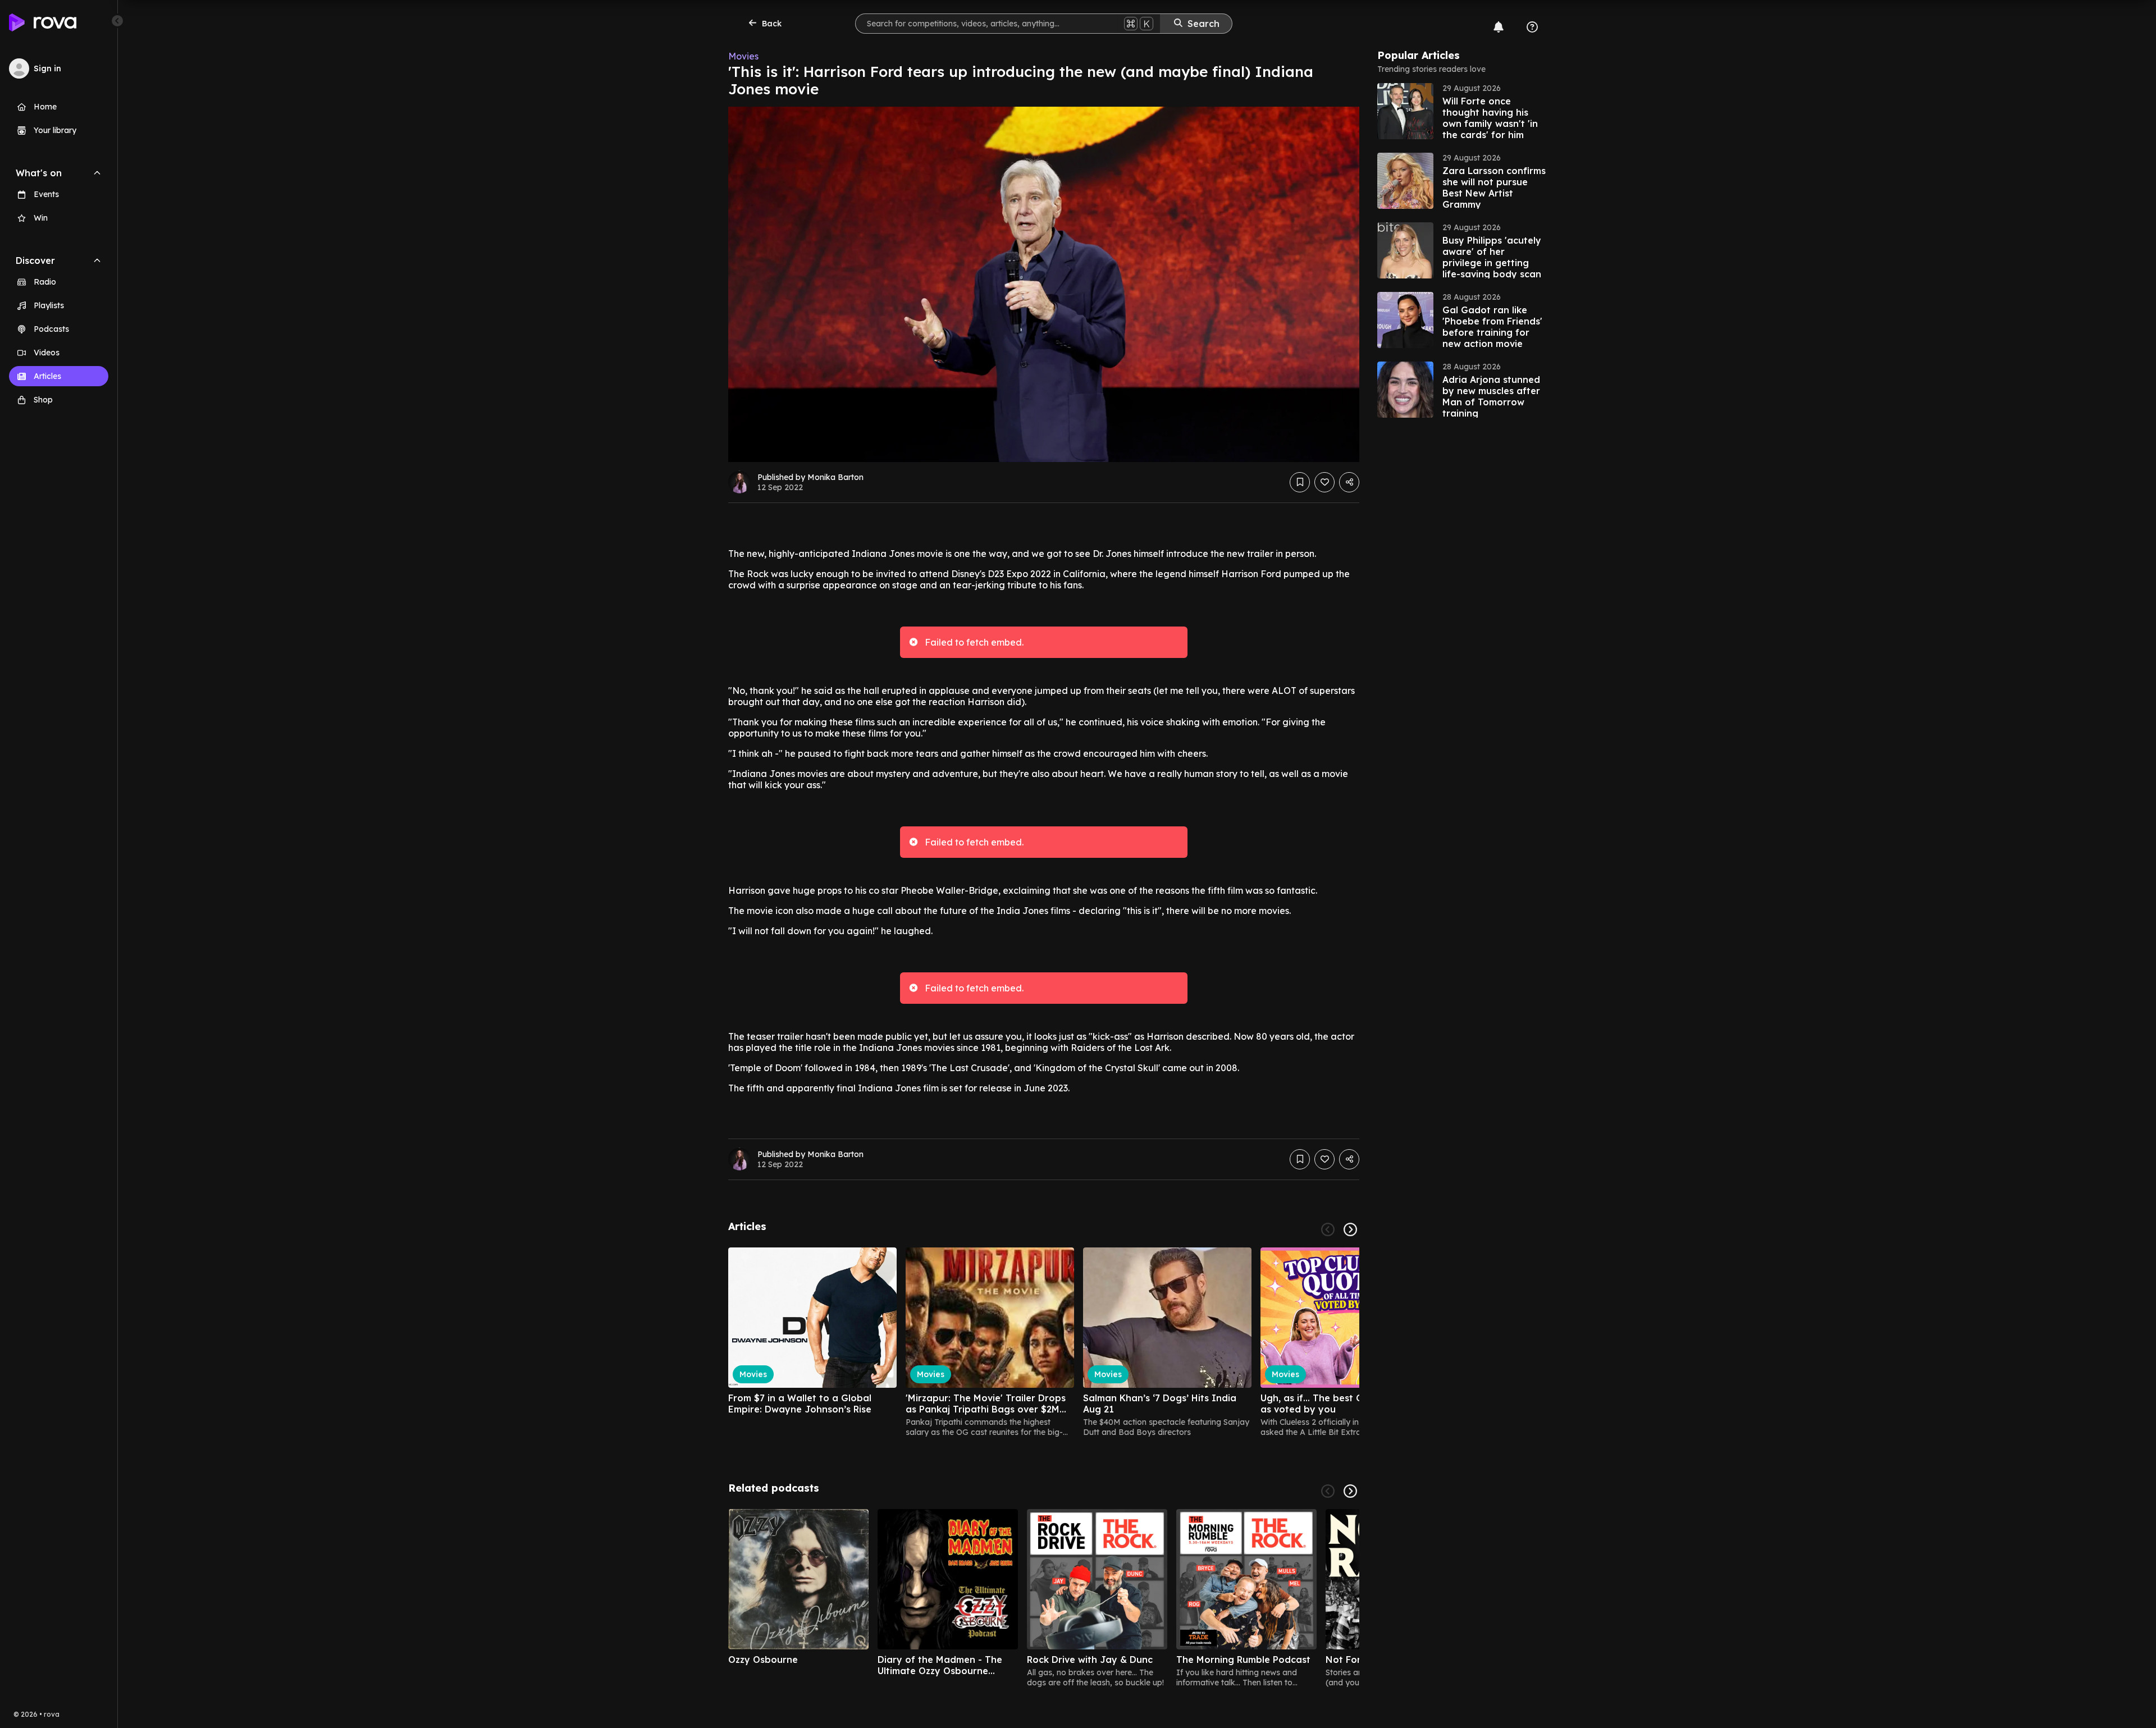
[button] (1461, 111)
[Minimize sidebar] (117, 21)
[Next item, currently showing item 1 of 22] (1350, 1229)
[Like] (1324, 482)
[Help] (1532, 27)
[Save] (1300, 482)
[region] (1044, 1342)
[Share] (1349, 482)
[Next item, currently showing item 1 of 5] (1350, 1491)
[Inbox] (1499, 27)
